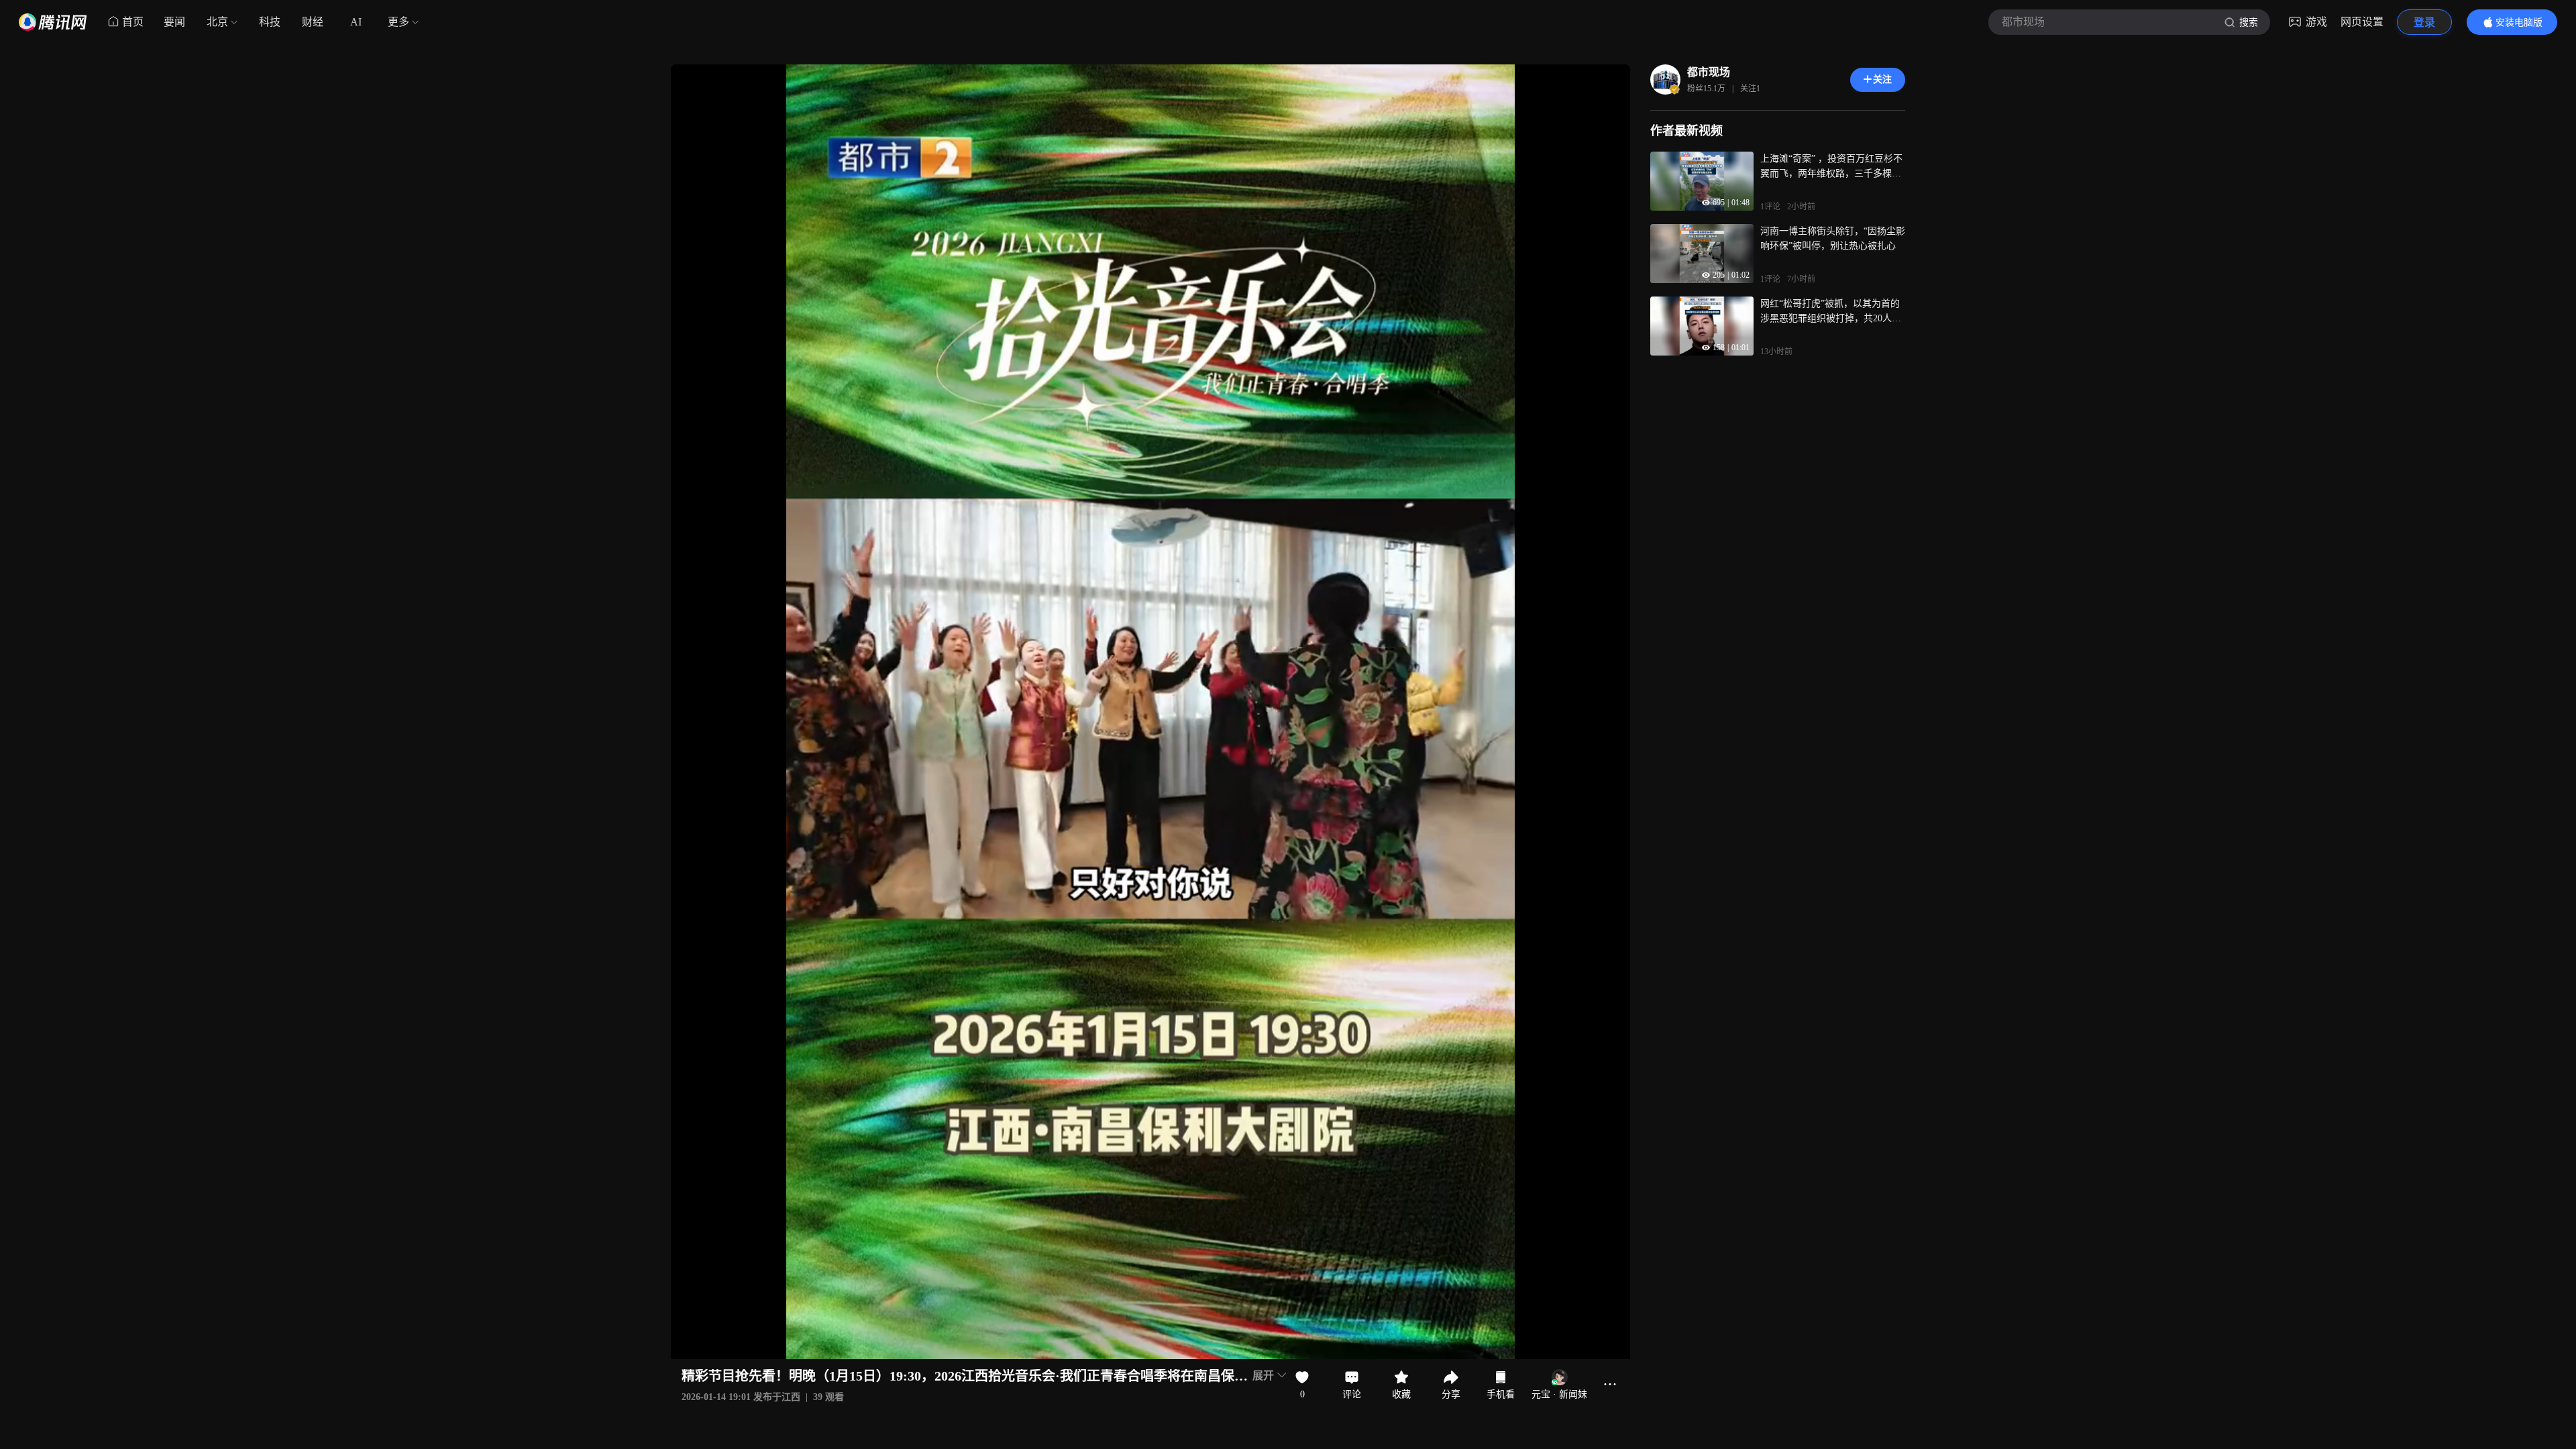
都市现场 (1709, 72)
